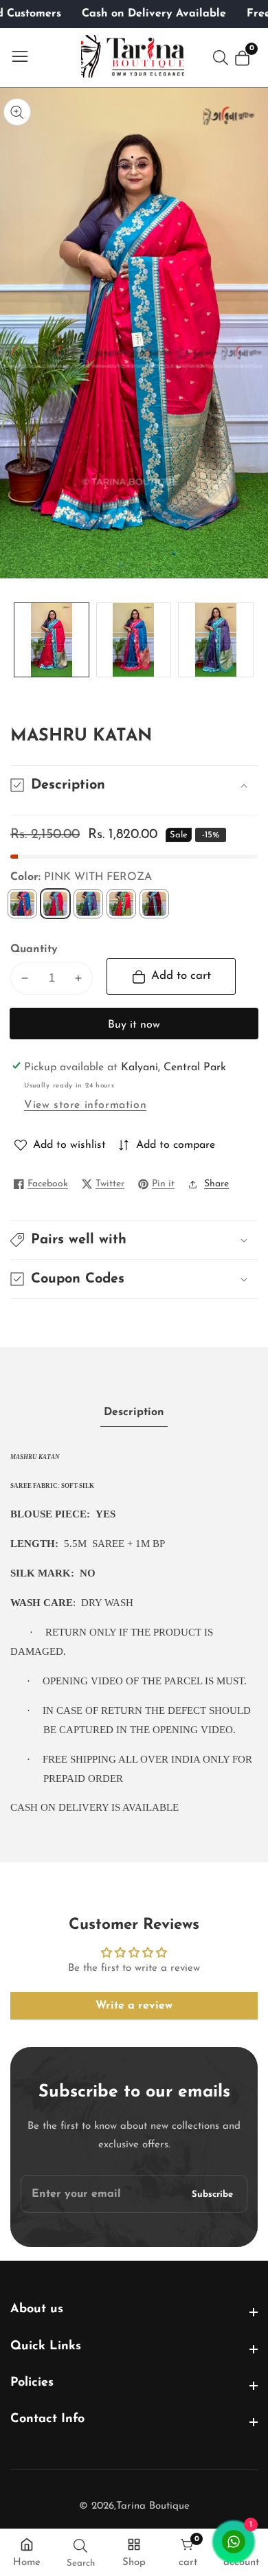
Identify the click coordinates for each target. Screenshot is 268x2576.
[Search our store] (223, 58)
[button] (134, 1240)
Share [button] (216, 1184)
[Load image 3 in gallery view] (216, 640)
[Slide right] (247, 640)
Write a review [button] (134, 2006)
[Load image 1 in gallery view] (52, 640)
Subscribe (212, 2194)
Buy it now (134, 1025)
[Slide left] (21, 640)
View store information (85, 1105)
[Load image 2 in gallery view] (134, 640)
